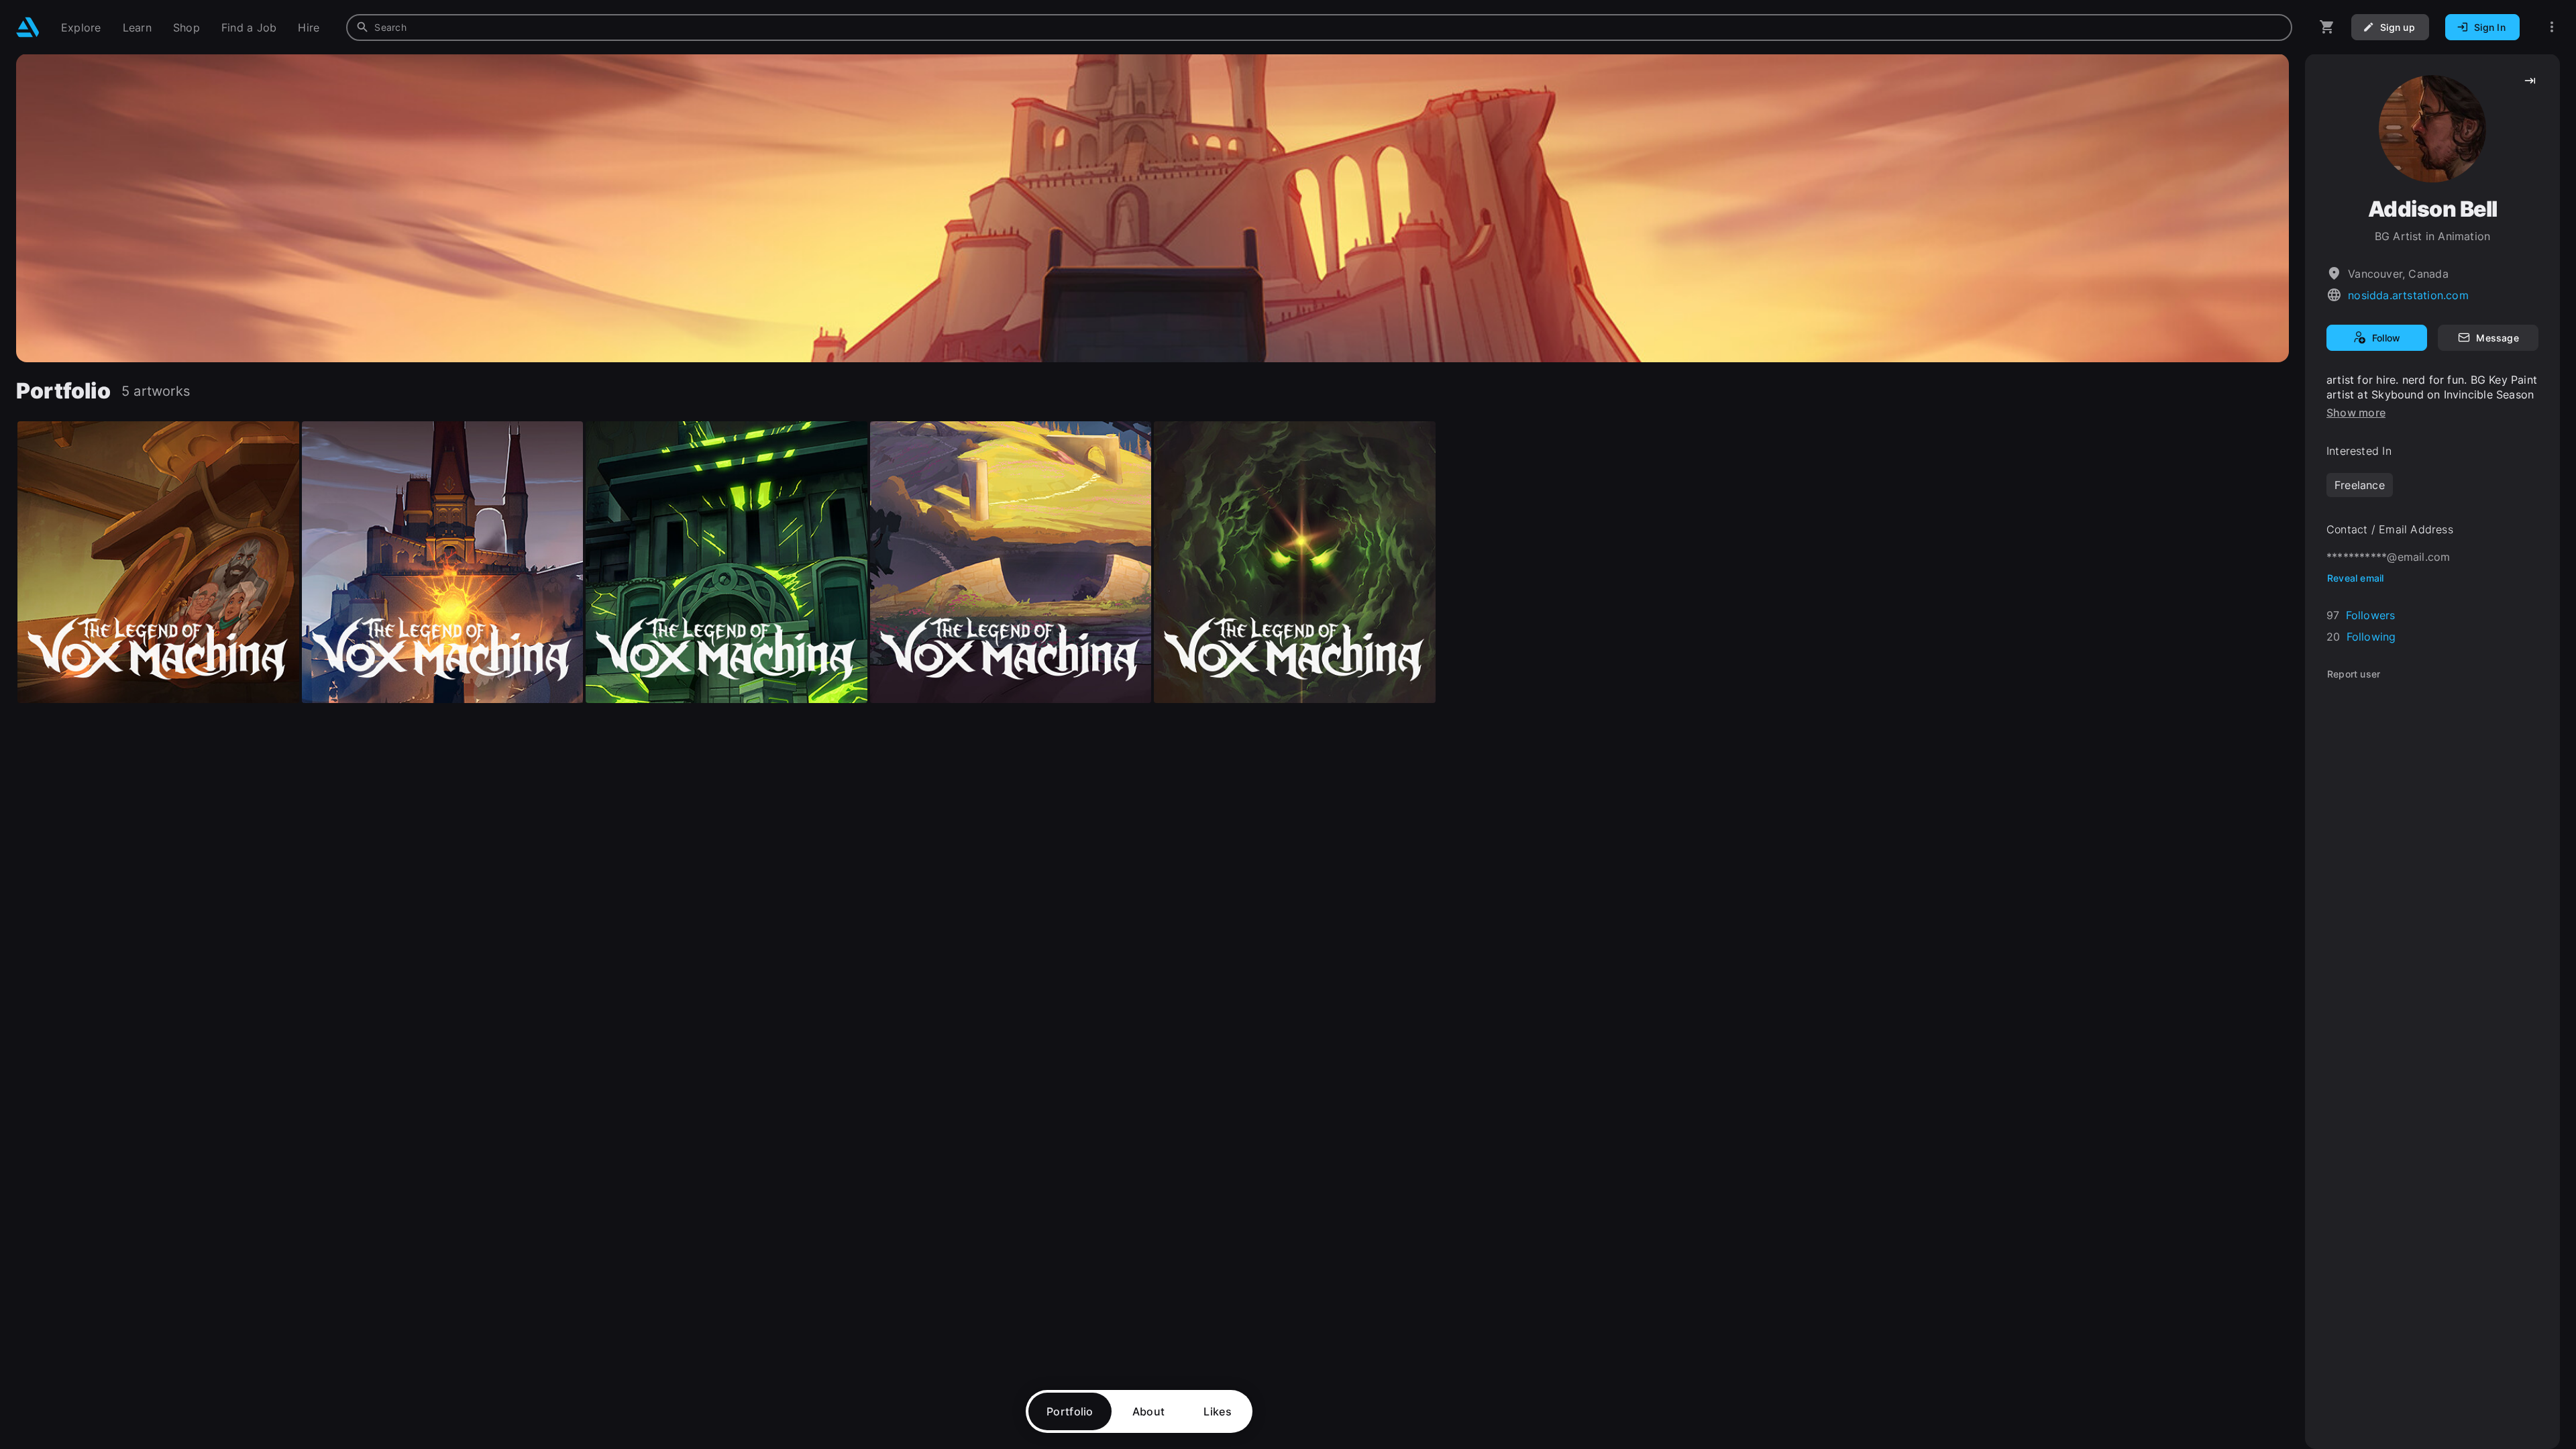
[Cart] (2327, 27)
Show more (2356, 413)
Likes (1218, 1411)
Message (2497, 338)
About (1149, 1411)
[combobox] (1319, 28)
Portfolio (1070, 1411)
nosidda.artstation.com (2408, 295)
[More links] (2552, 27)
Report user (2354, 674)
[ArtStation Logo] (28, 27)
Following (2371, 637)
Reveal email (2356, 578)
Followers (2371, 615)
